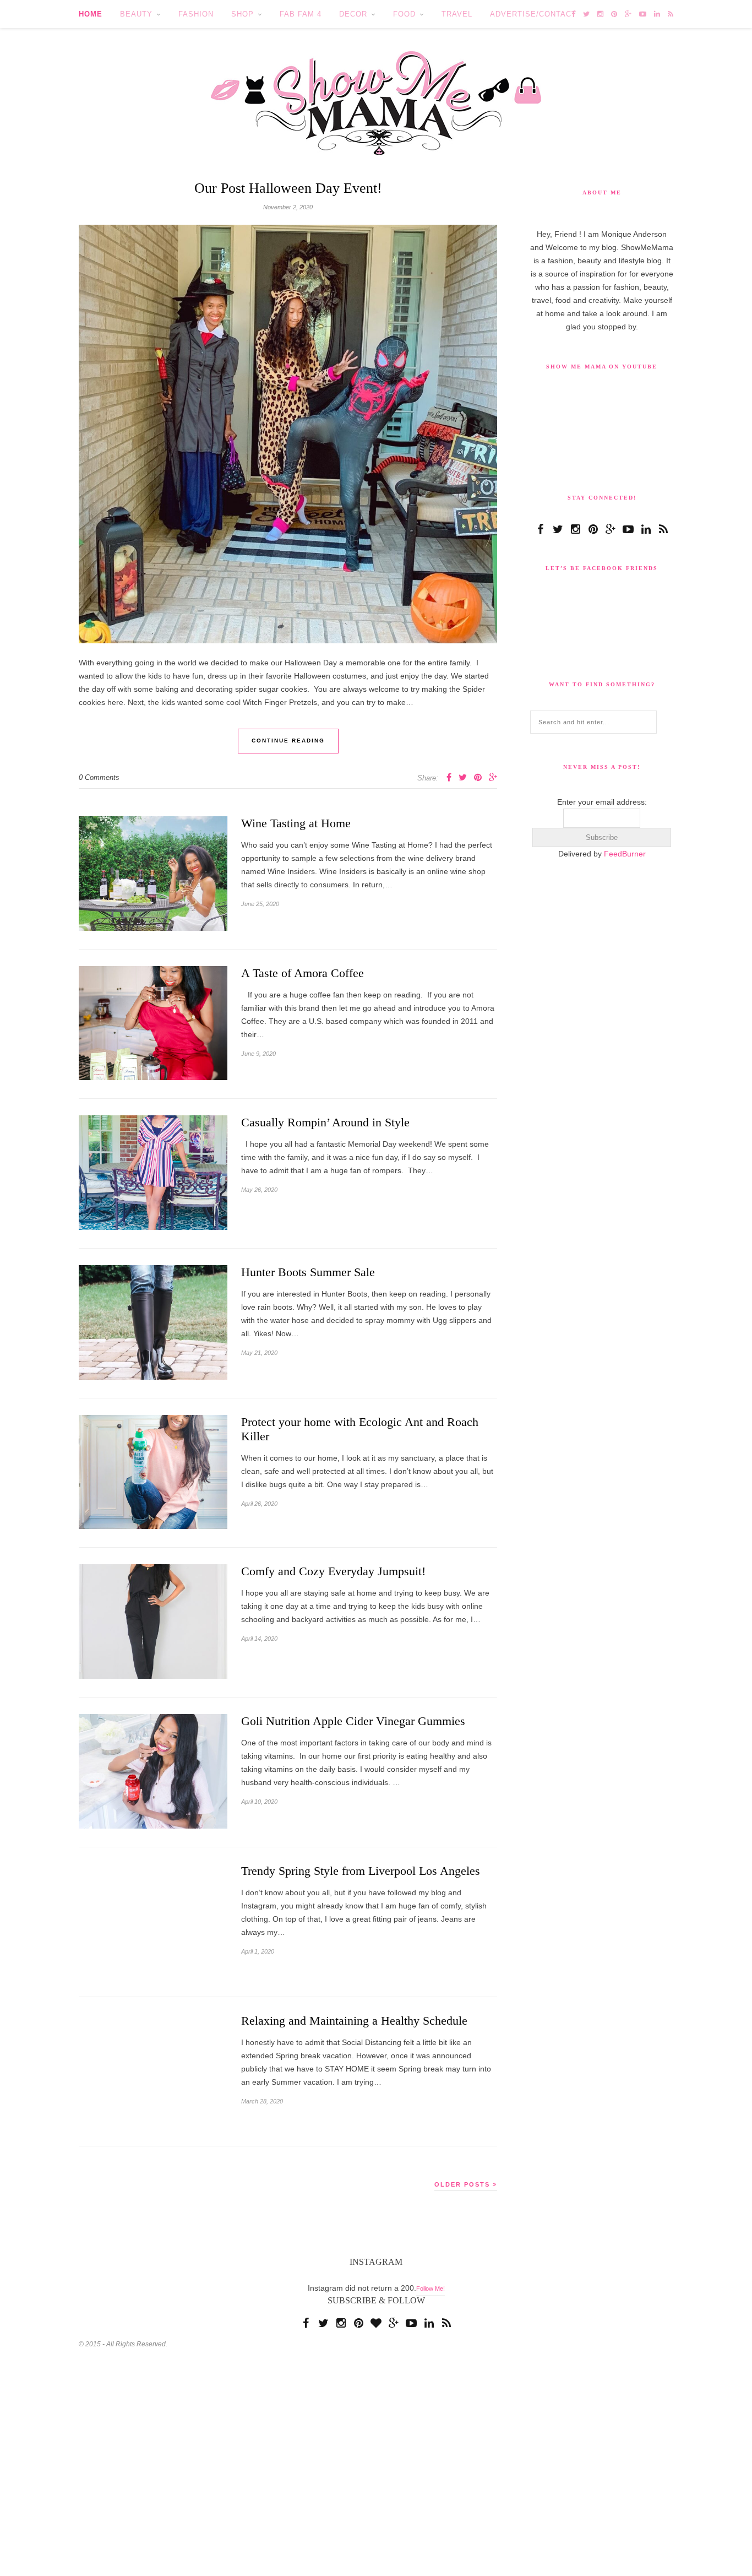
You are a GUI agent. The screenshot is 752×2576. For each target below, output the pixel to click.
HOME (91, 14)
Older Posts (464, 2189)
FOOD (396, 14)
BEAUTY (135, 14)
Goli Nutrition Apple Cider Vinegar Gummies (363, 1726)
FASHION (193, 14)
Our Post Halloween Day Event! (288, 190)
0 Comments (97, 781)
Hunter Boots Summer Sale (314, 1277)
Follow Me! (430, 2294)
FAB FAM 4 (294, 14)
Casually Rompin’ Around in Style (331, 1127)
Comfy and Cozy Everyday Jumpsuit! (339, 1576)
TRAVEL (448, 14)
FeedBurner (624, 998)
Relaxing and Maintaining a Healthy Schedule (364, 2026)
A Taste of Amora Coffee (306, 978)
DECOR (345, 14)
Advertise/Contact (522, 14)
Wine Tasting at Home (301, 828)
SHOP (238, 14)
